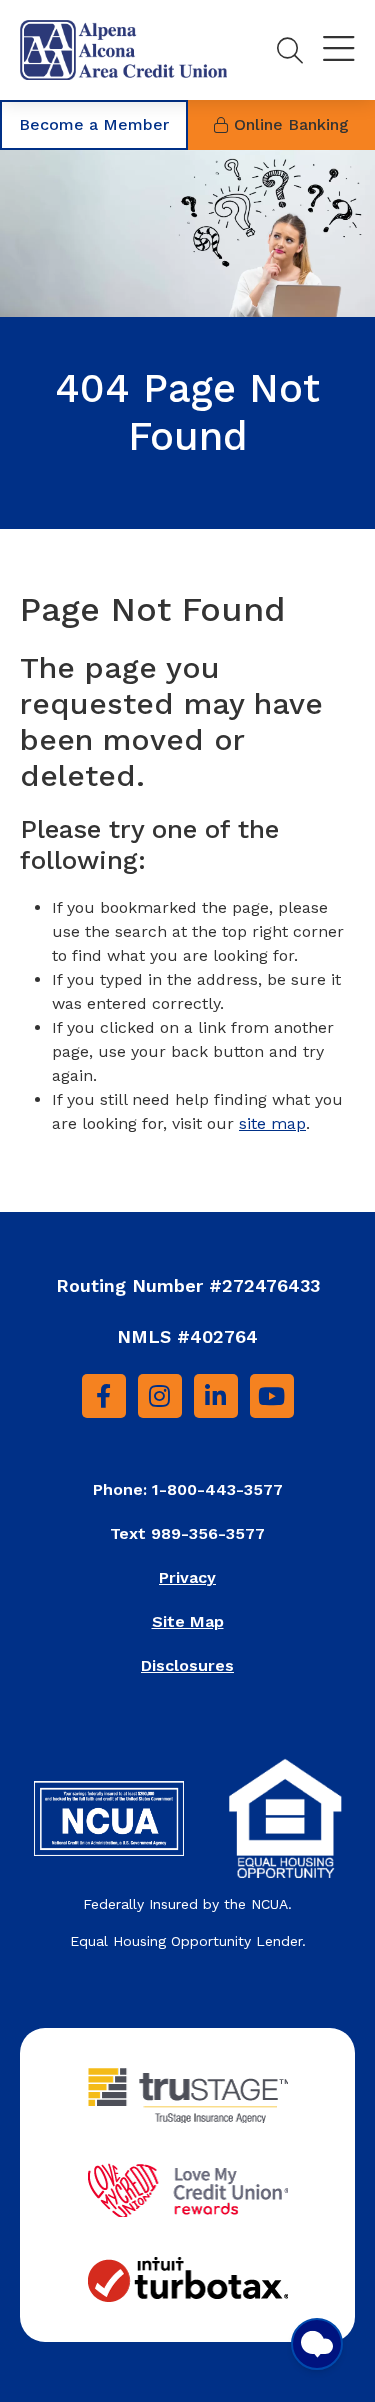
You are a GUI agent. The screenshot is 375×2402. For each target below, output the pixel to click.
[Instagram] (160, 1396)
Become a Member (94, 124)
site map (272, 1123)
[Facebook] (104, 1396)
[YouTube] (272, 1396)
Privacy (187, 1577)
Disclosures (187, 1665)
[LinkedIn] (216, 1396)
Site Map (188, 1621)
